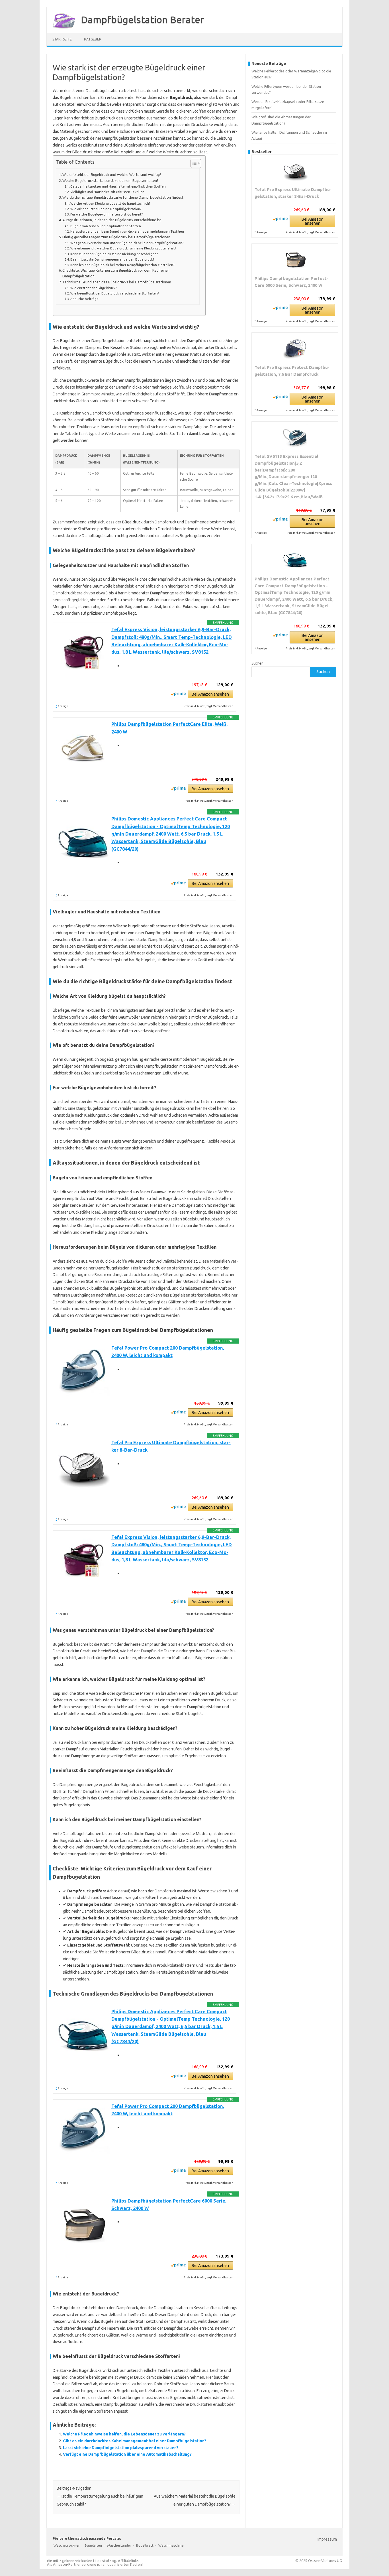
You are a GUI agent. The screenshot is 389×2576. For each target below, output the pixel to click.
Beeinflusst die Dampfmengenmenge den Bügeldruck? (112, 259)
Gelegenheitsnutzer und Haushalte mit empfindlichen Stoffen (118, 186)
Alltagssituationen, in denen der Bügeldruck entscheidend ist (112, 220)
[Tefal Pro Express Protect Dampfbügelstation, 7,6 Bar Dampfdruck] (295, 348)
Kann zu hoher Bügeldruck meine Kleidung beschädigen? (114, 254)
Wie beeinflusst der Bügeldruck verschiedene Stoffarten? (115, 293)
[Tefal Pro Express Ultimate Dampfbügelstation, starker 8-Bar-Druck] (295, 170)
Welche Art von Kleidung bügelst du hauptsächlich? (110, 203)
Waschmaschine (171, 2545)
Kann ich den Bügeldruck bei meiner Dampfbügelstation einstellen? (122, 265)
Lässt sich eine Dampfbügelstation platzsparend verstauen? (121, 2448)
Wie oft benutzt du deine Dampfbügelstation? (106, 209)
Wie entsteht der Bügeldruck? (93, 288)
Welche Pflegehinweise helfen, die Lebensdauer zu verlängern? (124, 2434)
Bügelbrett (145, 2545)
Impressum (327, 2539)
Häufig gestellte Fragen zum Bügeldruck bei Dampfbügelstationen (116, 237)
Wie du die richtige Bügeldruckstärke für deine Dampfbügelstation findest (123, 197)
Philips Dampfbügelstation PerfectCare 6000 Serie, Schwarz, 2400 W (291, 282)
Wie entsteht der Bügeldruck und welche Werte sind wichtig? (112, 174)
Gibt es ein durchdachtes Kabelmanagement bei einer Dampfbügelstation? (135, 2441)
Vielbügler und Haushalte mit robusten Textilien (107, 192)
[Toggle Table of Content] (193, 163)
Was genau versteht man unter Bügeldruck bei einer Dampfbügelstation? (127, 243)
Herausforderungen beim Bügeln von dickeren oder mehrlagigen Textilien (127, 231)
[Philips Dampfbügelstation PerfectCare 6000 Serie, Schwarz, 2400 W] (295, 259)
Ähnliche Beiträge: (85, 299)
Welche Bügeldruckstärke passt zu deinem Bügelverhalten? (110, 180)
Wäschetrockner (67, 2545)
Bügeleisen (93, 2545)
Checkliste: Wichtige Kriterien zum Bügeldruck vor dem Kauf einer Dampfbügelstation (116, 273)
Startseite (62, 39)
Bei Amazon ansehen (210, 694)
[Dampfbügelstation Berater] (61, 31)
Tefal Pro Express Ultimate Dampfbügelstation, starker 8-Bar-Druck (293, 193)
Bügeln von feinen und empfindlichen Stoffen (106, 226)
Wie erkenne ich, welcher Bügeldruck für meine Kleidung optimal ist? (123, 248)
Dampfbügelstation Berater (143, 19)
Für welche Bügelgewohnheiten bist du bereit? (107, 214)
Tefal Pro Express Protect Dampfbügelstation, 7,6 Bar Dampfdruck (292, 371)
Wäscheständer (119, 2545)
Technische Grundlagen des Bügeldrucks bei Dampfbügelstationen (117, 282)
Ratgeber (93, 39)
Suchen (257, 663)
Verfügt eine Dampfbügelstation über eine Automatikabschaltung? (127, 2454)
